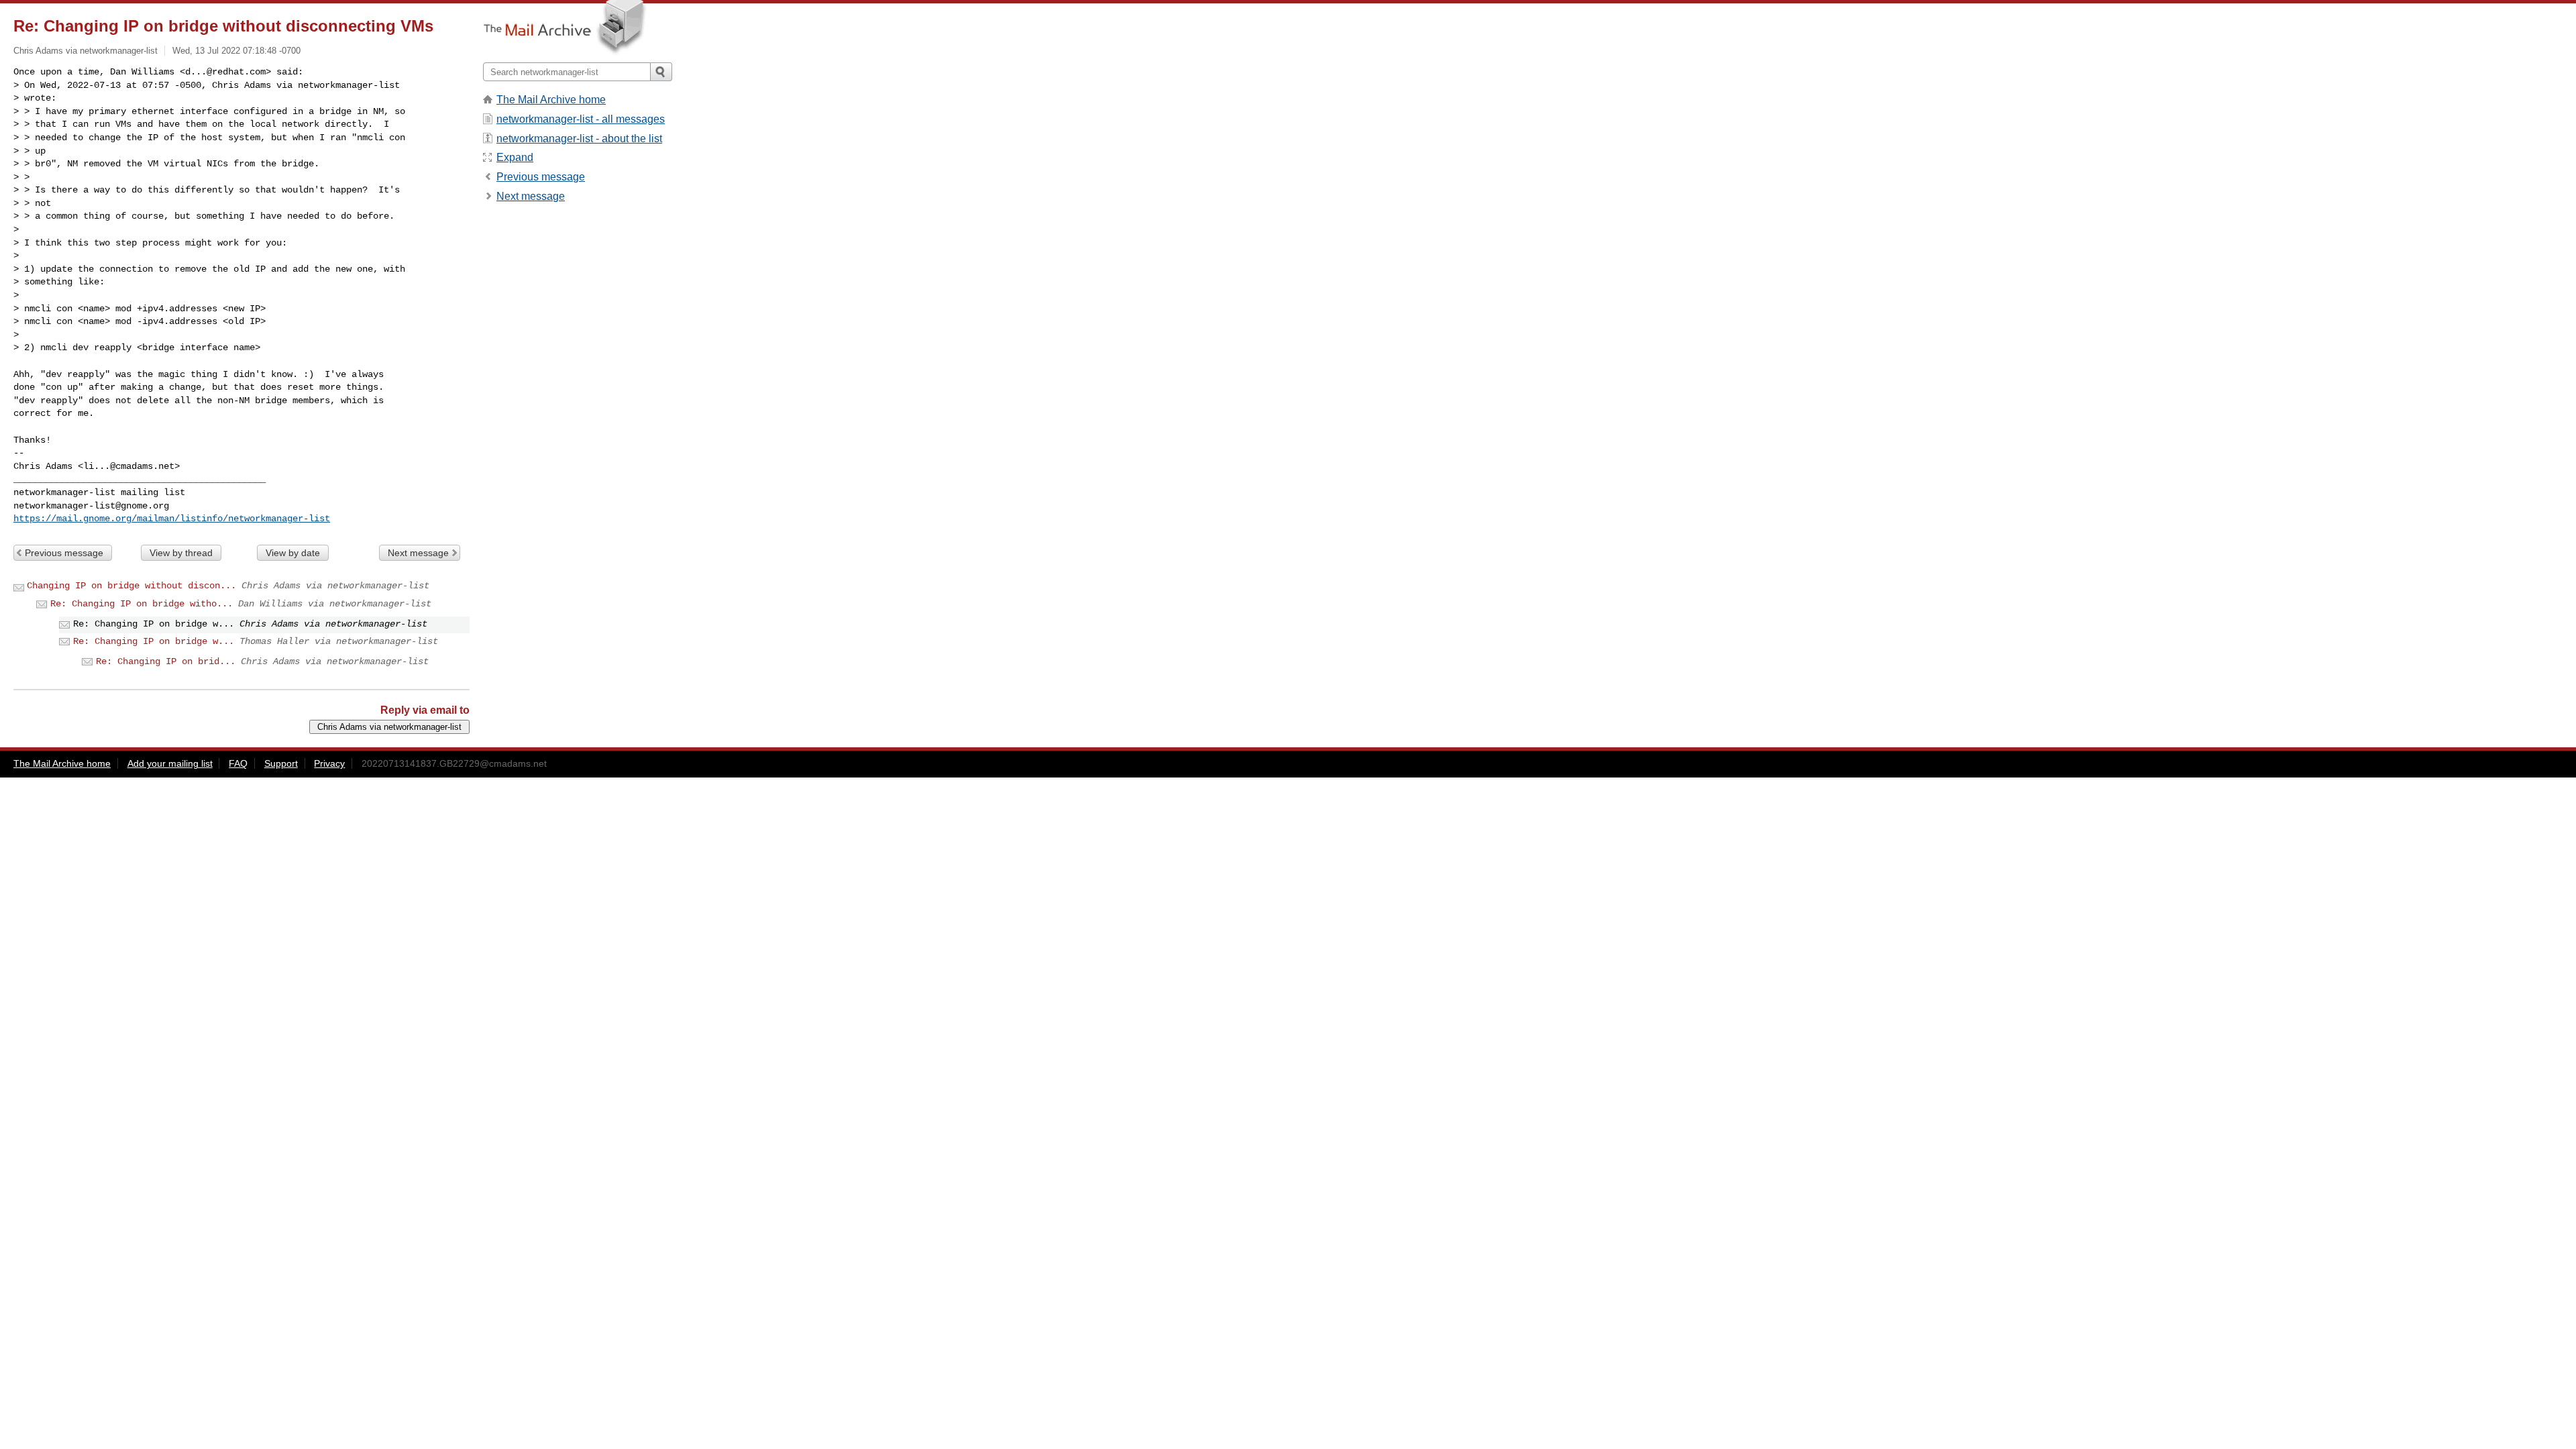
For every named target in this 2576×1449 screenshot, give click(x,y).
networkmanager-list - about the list (579, 139)
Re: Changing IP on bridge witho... (142, 604)
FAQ (238, 763)
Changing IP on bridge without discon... (131, 586)
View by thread (181, 553)
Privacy (329, 763)
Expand (515, 157)
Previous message (64, 553)
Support (281, 763)
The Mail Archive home (551, 100)
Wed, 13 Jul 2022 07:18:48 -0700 (236, 51)
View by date (293, 553)
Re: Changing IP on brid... (166, 661)
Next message (418, 553)
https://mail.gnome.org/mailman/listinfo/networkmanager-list (172, 519)
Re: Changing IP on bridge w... (154, 641)
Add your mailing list (170, 763)
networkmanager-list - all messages (581, 119)
